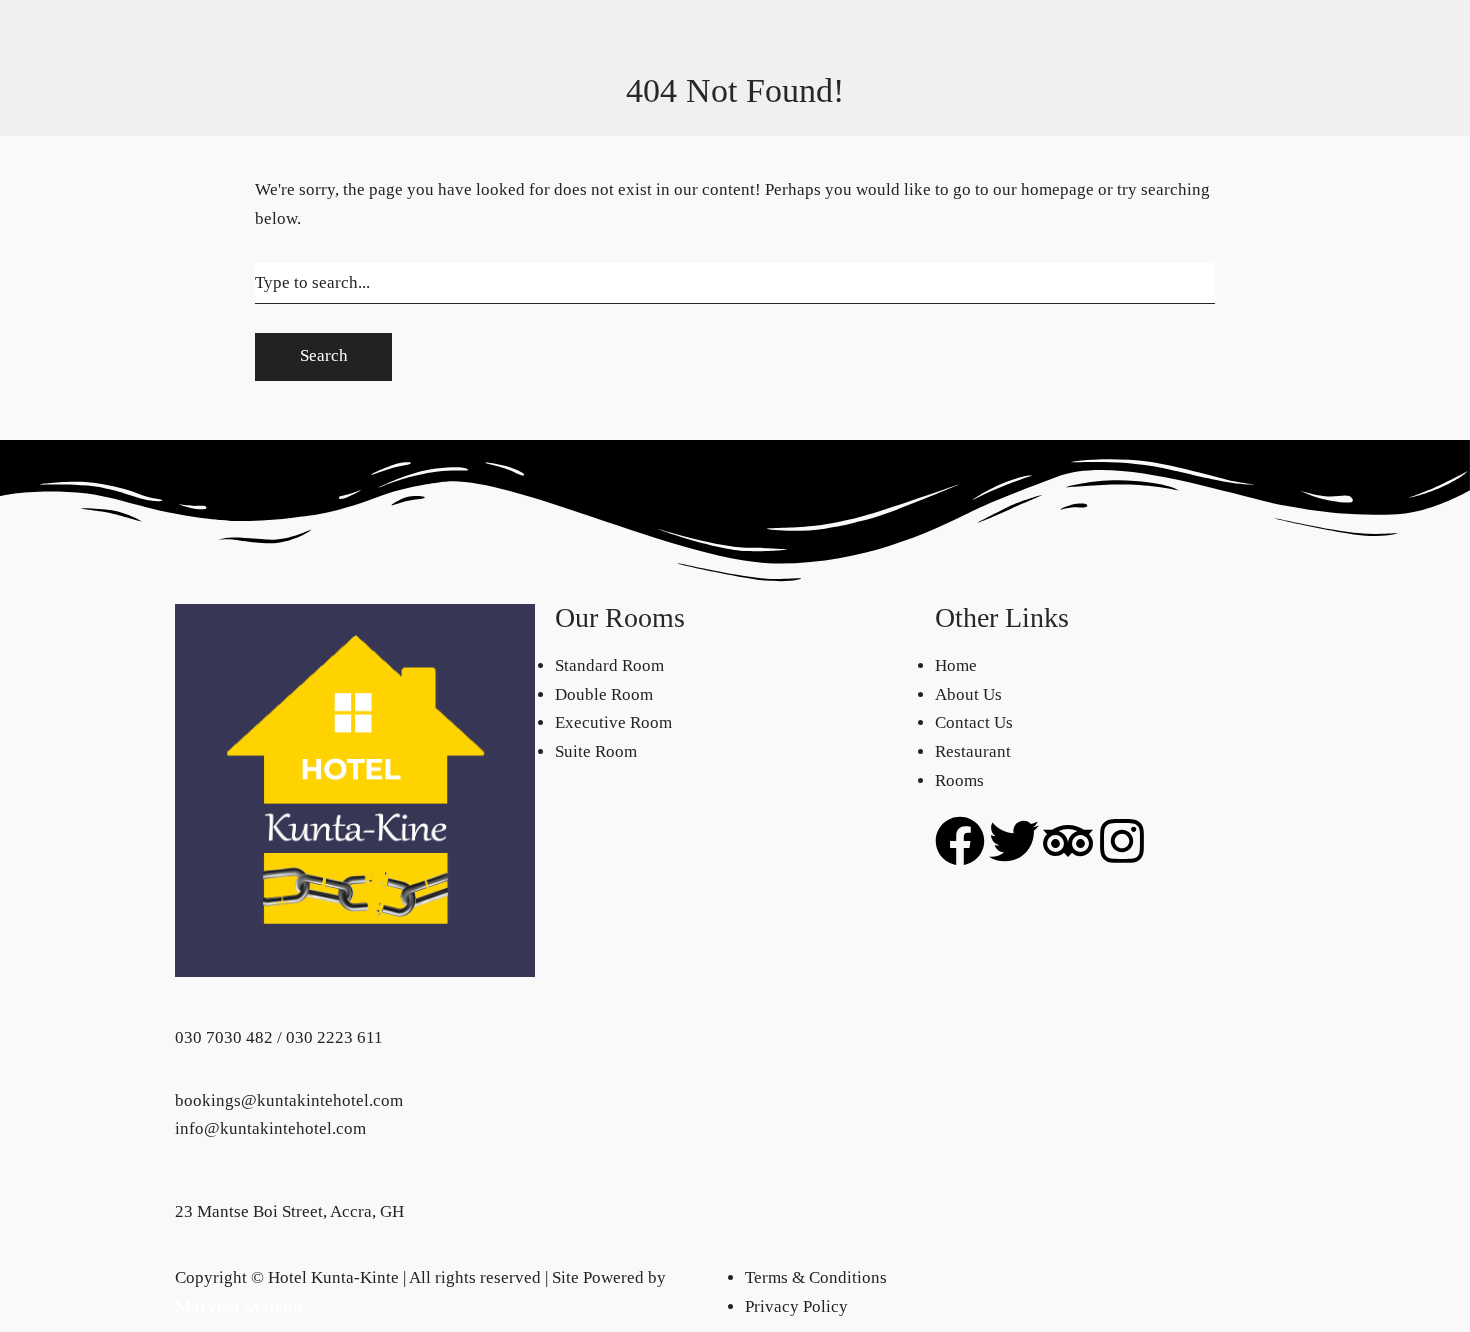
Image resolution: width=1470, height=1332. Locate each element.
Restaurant (973, 33)
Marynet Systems (239, 1306)
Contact (1042, 33)
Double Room (270, 91)
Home (196, 149)
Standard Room (275, 62)
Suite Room (262, 149)
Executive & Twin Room (307, 120)
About (1096, 33)
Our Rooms (261, 33)
